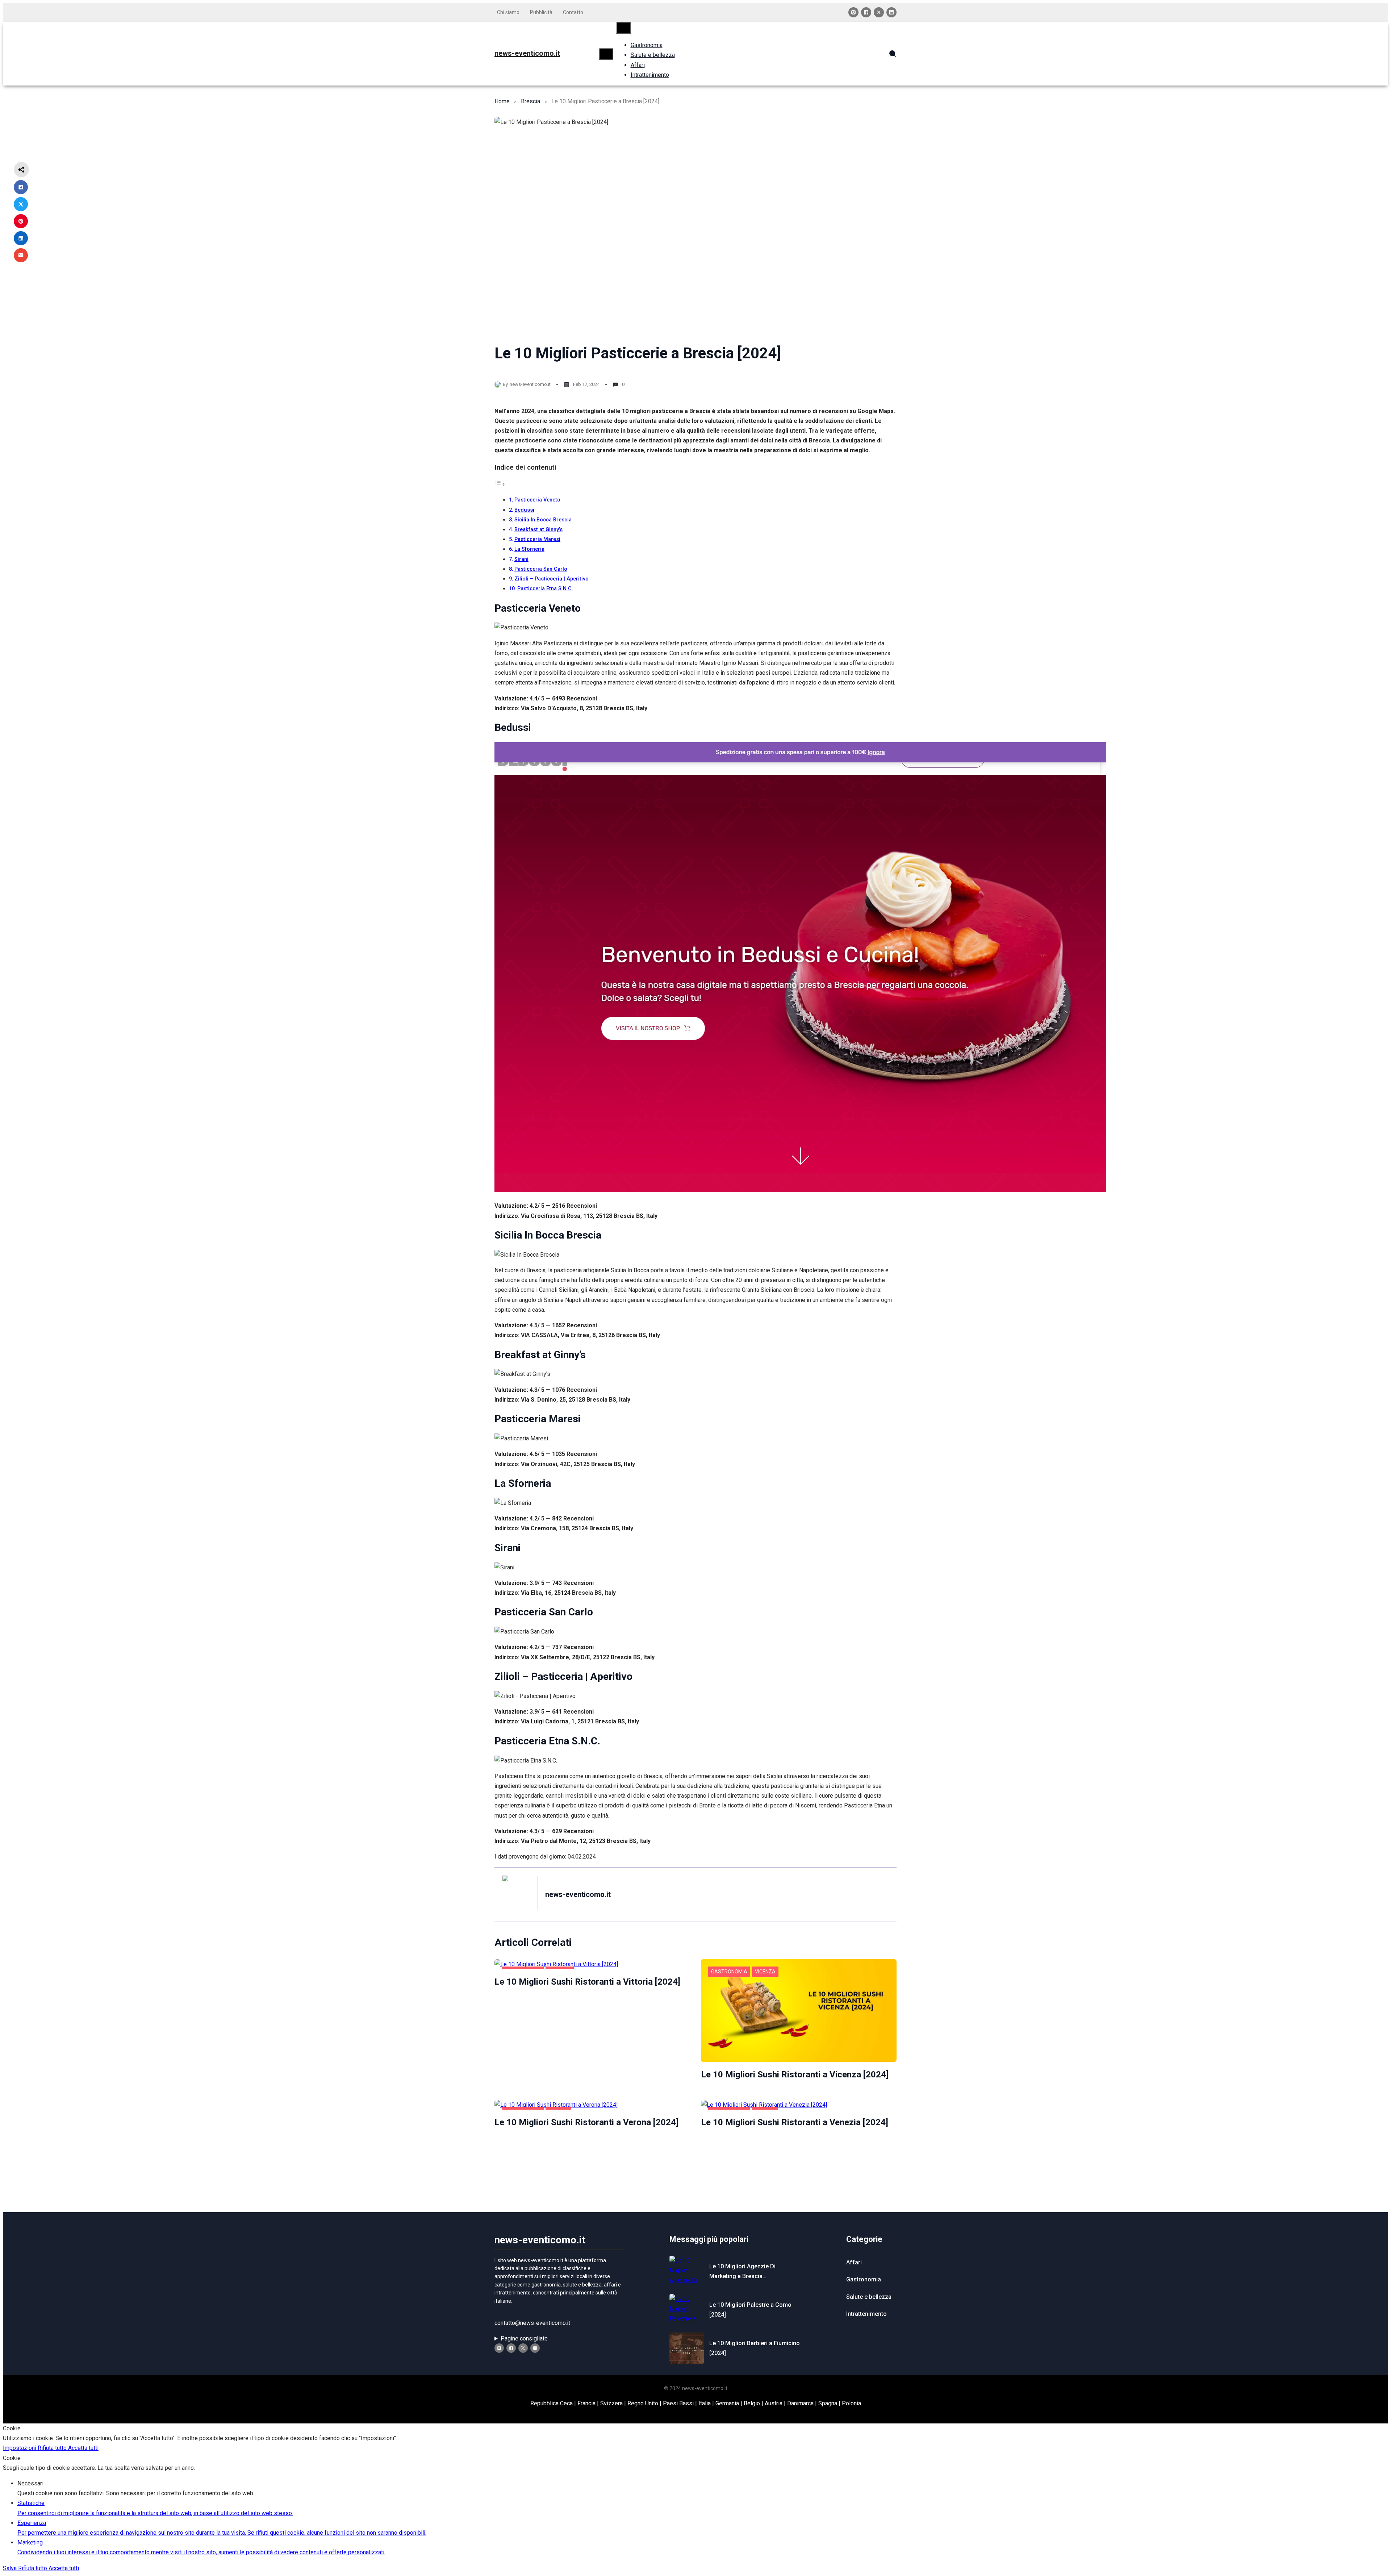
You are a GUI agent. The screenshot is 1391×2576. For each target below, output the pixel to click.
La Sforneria (529, 549)
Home (502, 101)
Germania (727, 2403)
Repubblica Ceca (552, 2403)
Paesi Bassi (678, 2403)
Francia (586, 2403)
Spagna (828, 2403)
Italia (705, 2403)
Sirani (521, 559)
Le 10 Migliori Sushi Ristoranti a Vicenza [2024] (795, 2074)
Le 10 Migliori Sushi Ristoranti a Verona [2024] (586, 2122)
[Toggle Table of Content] (500, 484)
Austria (774, 2403)
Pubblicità (541, 12)
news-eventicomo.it (527, 53)
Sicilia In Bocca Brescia (543, 520)
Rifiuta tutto (53, 2448)
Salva (11, 2568)
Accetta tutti (83, 2448)
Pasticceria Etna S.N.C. (545, 589)
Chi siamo (508, 12)
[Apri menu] (606, 54)
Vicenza (765, 1972)
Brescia (530, 101)
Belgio (752, 2403)
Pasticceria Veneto (537, 500)
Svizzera (611, 2403)
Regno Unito (643, 2403)
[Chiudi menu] (623, 28)
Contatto (573, 12)
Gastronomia (729, 1972)
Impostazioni (20, 2448)
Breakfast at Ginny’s (538, 530)
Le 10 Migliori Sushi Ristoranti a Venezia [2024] (795, 2122)
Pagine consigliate (524, 2338)
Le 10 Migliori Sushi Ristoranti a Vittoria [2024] (587, 1982)
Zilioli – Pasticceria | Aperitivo (552, 579)
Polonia (851, 2403)
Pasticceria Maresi (537, 539)
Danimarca (800, 2403)
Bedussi (524, 510)
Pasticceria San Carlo (541, 569)
